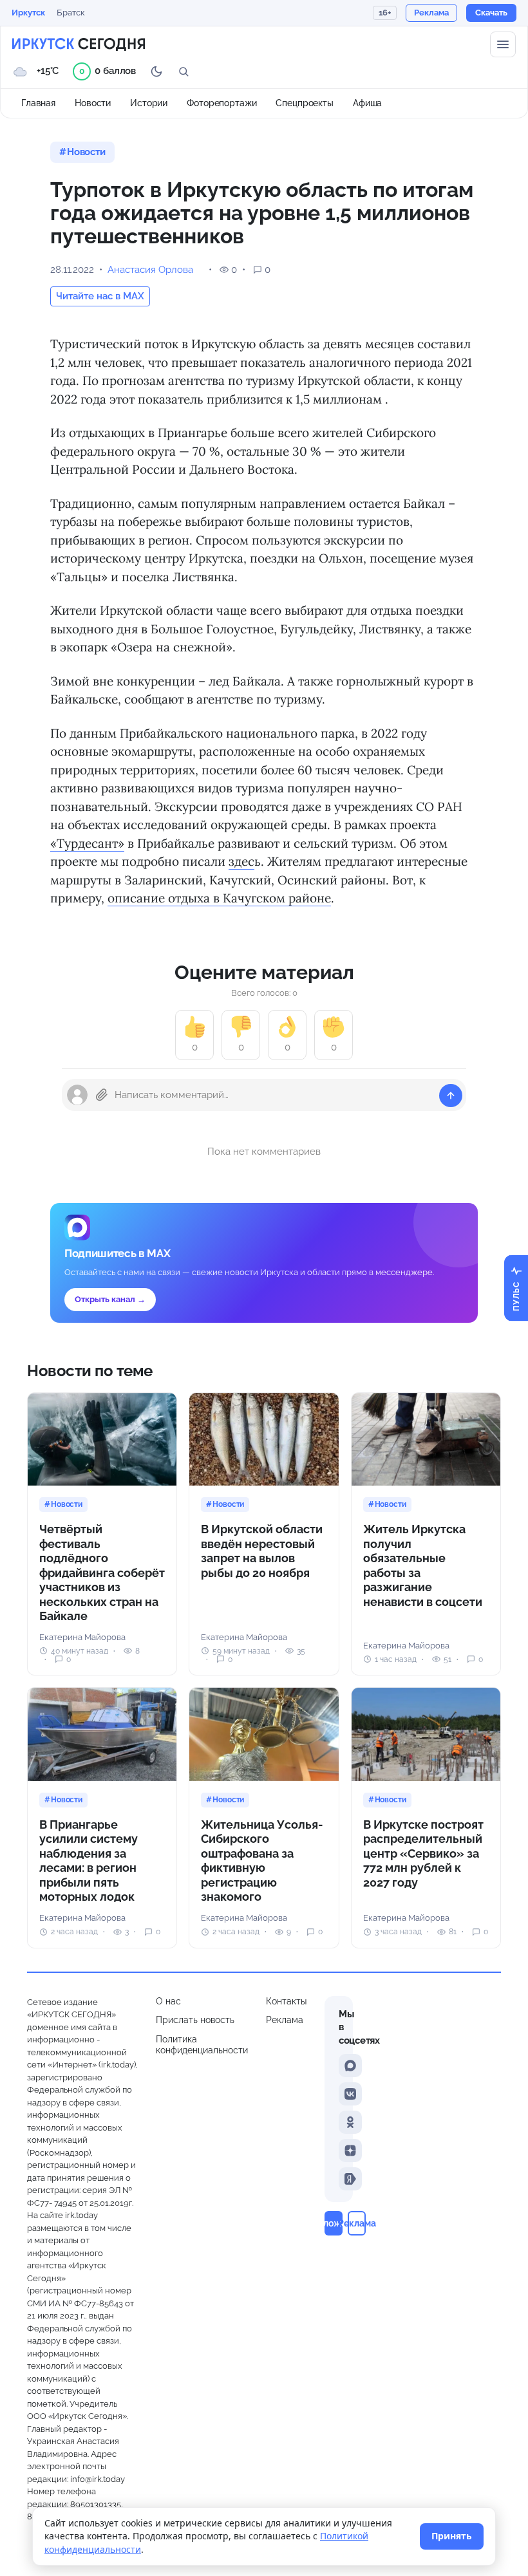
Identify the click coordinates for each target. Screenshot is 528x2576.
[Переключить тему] (156, 71)
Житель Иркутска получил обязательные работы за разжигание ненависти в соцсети (423, 1565)
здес (241, 861)
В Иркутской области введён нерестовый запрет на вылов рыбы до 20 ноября (262, 1551)
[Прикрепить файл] (102, 1095)
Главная (38, 103)
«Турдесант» (87, 843)
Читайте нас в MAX (100, 296)
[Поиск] (184, 71)
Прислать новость (195, 2020)
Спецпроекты (305, 103)
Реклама (285, 2020)
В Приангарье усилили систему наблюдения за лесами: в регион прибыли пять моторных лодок (89, 1861)
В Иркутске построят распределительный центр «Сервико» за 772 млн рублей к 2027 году (423, 1853)
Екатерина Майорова (82, 1637)
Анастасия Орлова (150, 270)
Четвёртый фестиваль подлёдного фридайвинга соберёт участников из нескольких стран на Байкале (102, 1573)
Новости (93, 103)
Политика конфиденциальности (202, 2045)
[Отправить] (451, 1096)
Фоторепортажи (222, 103)
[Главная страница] (79, 44)
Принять (452, 2536)
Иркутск (28, 13)
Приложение (334, 2223)
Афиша (367, 103)
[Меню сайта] (503, 44)
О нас (168, 2001)
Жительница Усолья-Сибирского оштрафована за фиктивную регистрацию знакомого (262, 1861)
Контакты (286, 2001)
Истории (149, 103)
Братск (71, 13)
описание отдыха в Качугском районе (219, 898)
